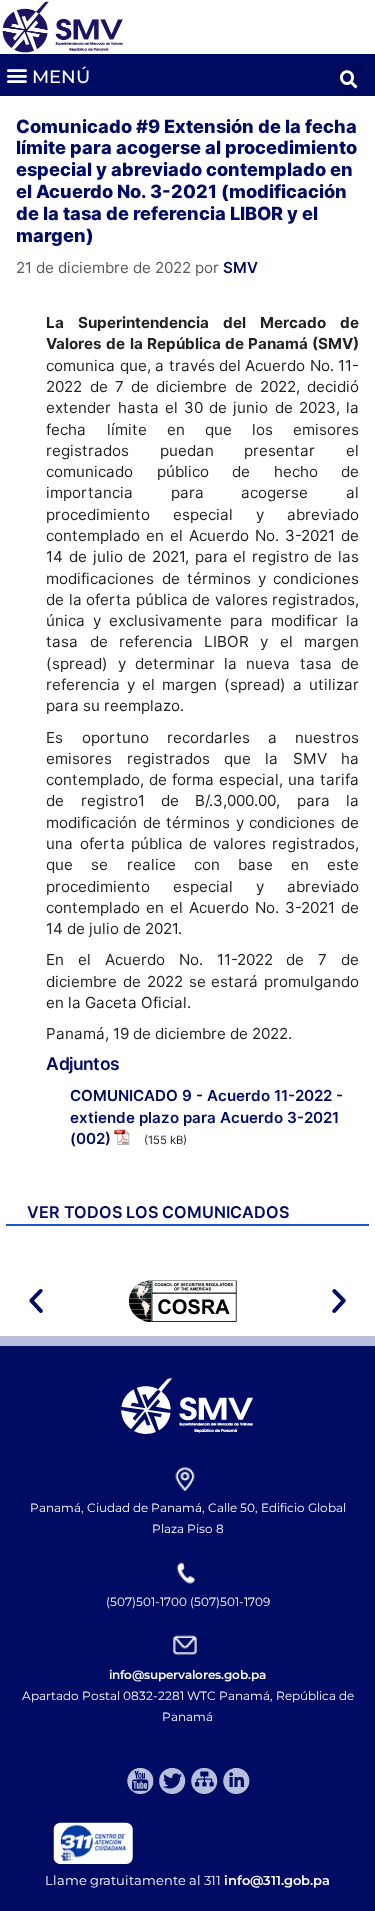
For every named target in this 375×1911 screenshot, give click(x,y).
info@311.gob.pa (277, 1880)
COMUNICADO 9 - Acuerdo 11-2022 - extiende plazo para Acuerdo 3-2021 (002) (206, 1117)
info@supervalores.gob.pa (187, 1674)
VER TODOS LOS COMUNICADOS (158, 1212)
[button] (47, 74)
